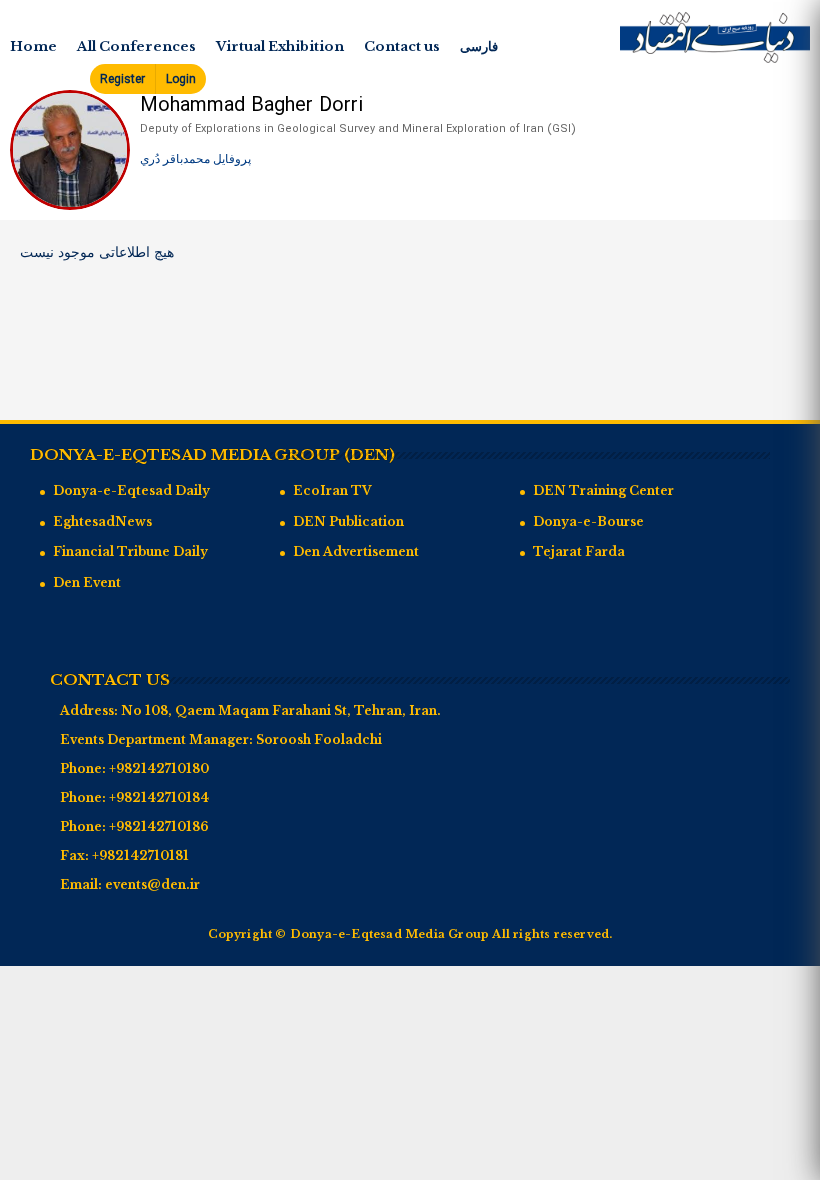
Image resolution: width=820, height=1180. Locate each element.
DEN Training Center (603, 490)
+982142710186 (159, 826)
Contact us (402, 46)
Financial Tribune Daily (130, 551)
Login (181, 79)
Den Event (87, 582)
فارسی (479, 46)
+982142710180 (159, 768)
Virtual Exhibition (280, 46)
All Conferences (136, 46)
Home (33, 46)
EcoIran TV (332, 490)
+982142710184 (159, 797)
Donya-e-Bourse (588, 521)
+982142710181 (140, 855)
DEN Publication (348, 521)
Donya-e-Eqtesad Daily (131, 490)
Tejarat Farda (579, 551)
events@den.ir (152, 884)
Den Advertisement (356, 551)
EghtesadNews (102, 521)
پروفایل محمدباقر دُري (195, 159)
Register (122, 79)
